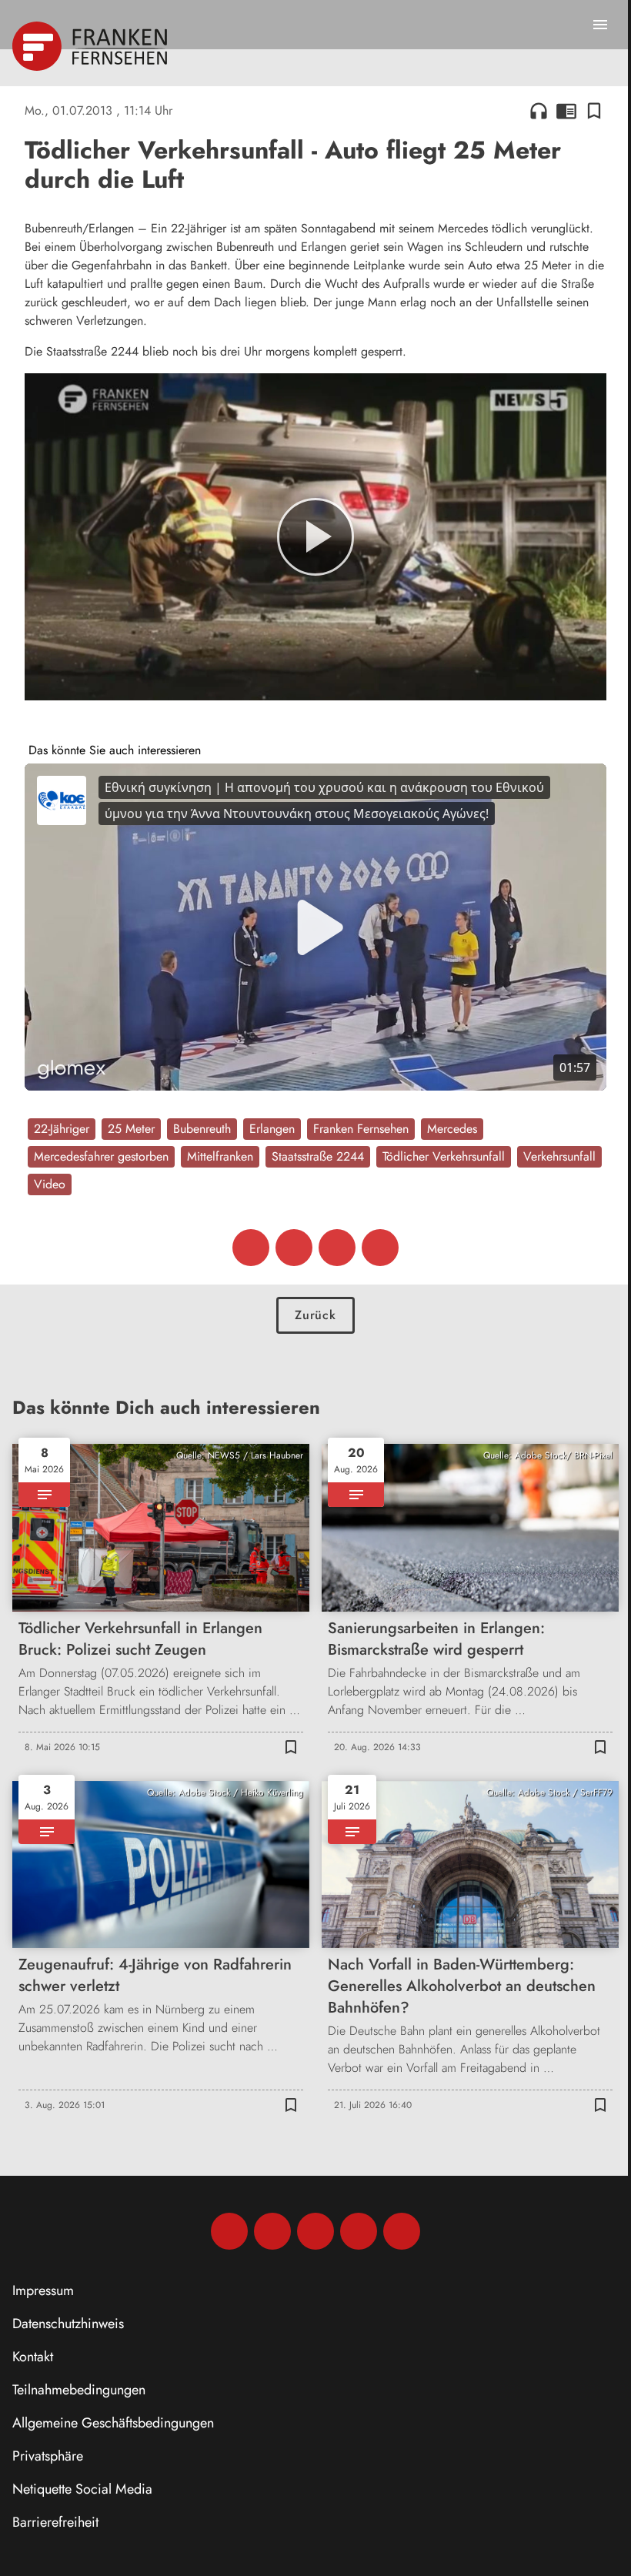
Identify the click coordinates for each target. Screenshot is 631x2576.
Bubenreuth (202, 1129)
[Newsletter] (402, 2231)
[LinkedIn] (359, 2231)
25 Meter (131, 1129)
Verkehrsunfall (559, 1156)
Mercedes (452, 1129)
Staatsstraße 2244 (318, 1156)
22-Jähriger (62, 1129)
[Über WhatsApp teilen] (337, 1248)
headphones (539, 111)
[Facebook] (229, 2231)
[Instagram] (272, 2231)
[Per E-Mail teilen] (380, 1248)
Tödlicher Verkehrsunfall (444, 1156)
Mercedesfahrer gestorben (101, 1156)
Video (50, 1184)
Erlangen (272, 1129)
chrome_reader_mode (566, 111)
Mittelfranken (220, 1156)
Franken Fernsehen (361, 1129)
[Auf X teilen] (294, 1248)
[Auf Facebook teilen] (251, 1248)
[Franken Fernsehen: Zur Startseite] (91, 46)
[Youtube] (315, 2231)
